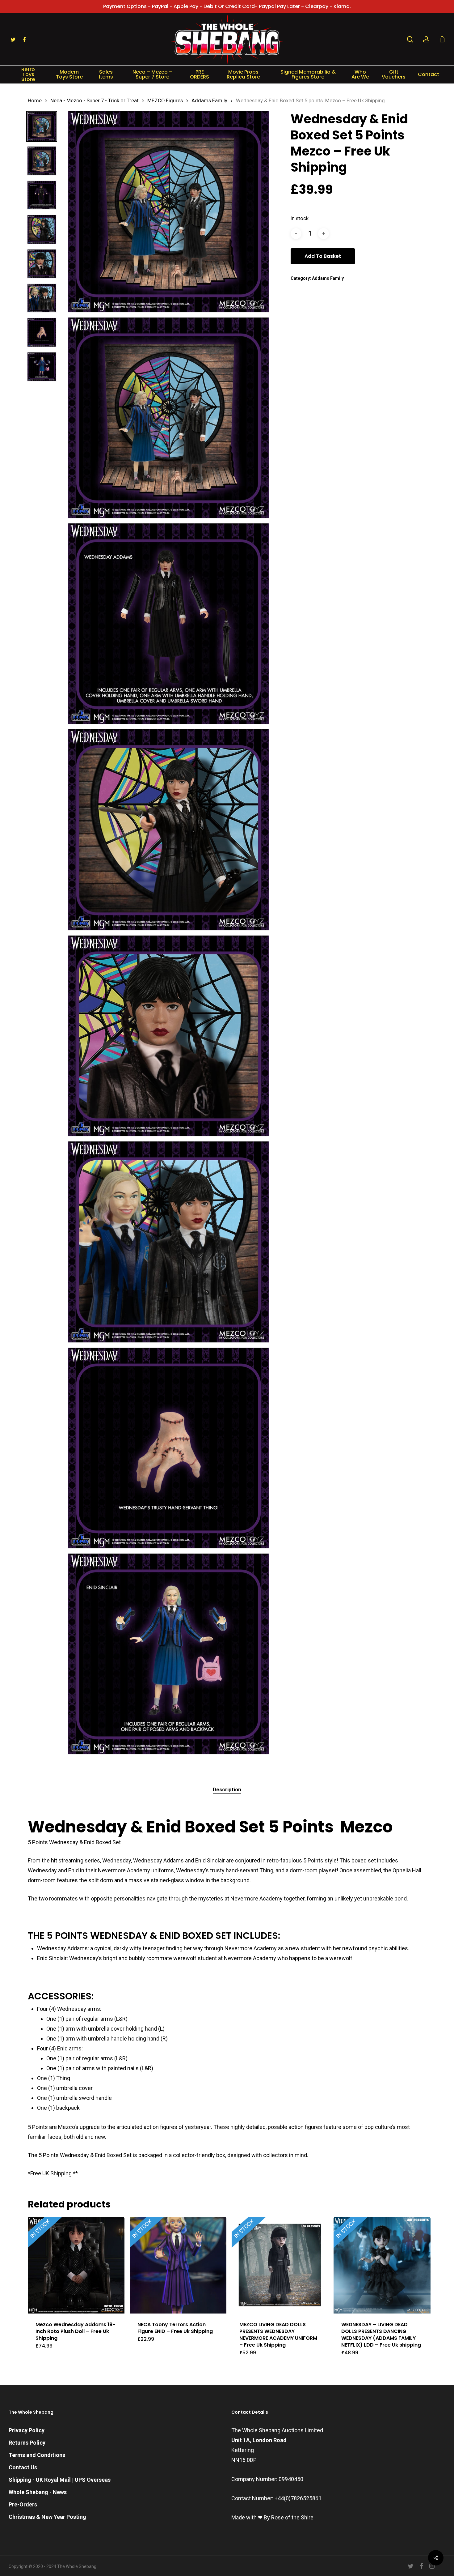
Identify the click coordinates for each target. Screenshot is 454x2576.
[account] (426, 39)
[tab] (227, 1790)
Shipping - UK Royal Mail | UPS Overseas (60, 2480)
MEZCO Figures (165, 101)
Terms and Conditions (37, 2455)
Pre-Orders (23, 2504)
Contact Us (23, 2467)
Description (227, 1789)
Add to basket (323, 256)
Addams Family (209, 101)
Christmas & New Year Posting (47, 2517)
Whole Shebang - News (38, 2492)
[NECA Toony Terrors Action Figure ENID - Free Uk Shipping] (178, 2265)
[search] (410, 39)
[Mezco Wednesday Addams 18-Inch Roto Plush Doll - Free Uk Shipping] (76, 2265)
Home (35, 101)
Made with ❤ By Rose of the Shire (272, 2517)
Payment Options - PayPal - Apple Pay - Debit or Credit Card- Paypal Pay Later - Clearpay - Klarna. (227, 6)
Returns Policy (27, 2443)
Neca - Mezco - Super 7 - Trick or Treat (95, 101)
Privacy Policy (27, 2430)
